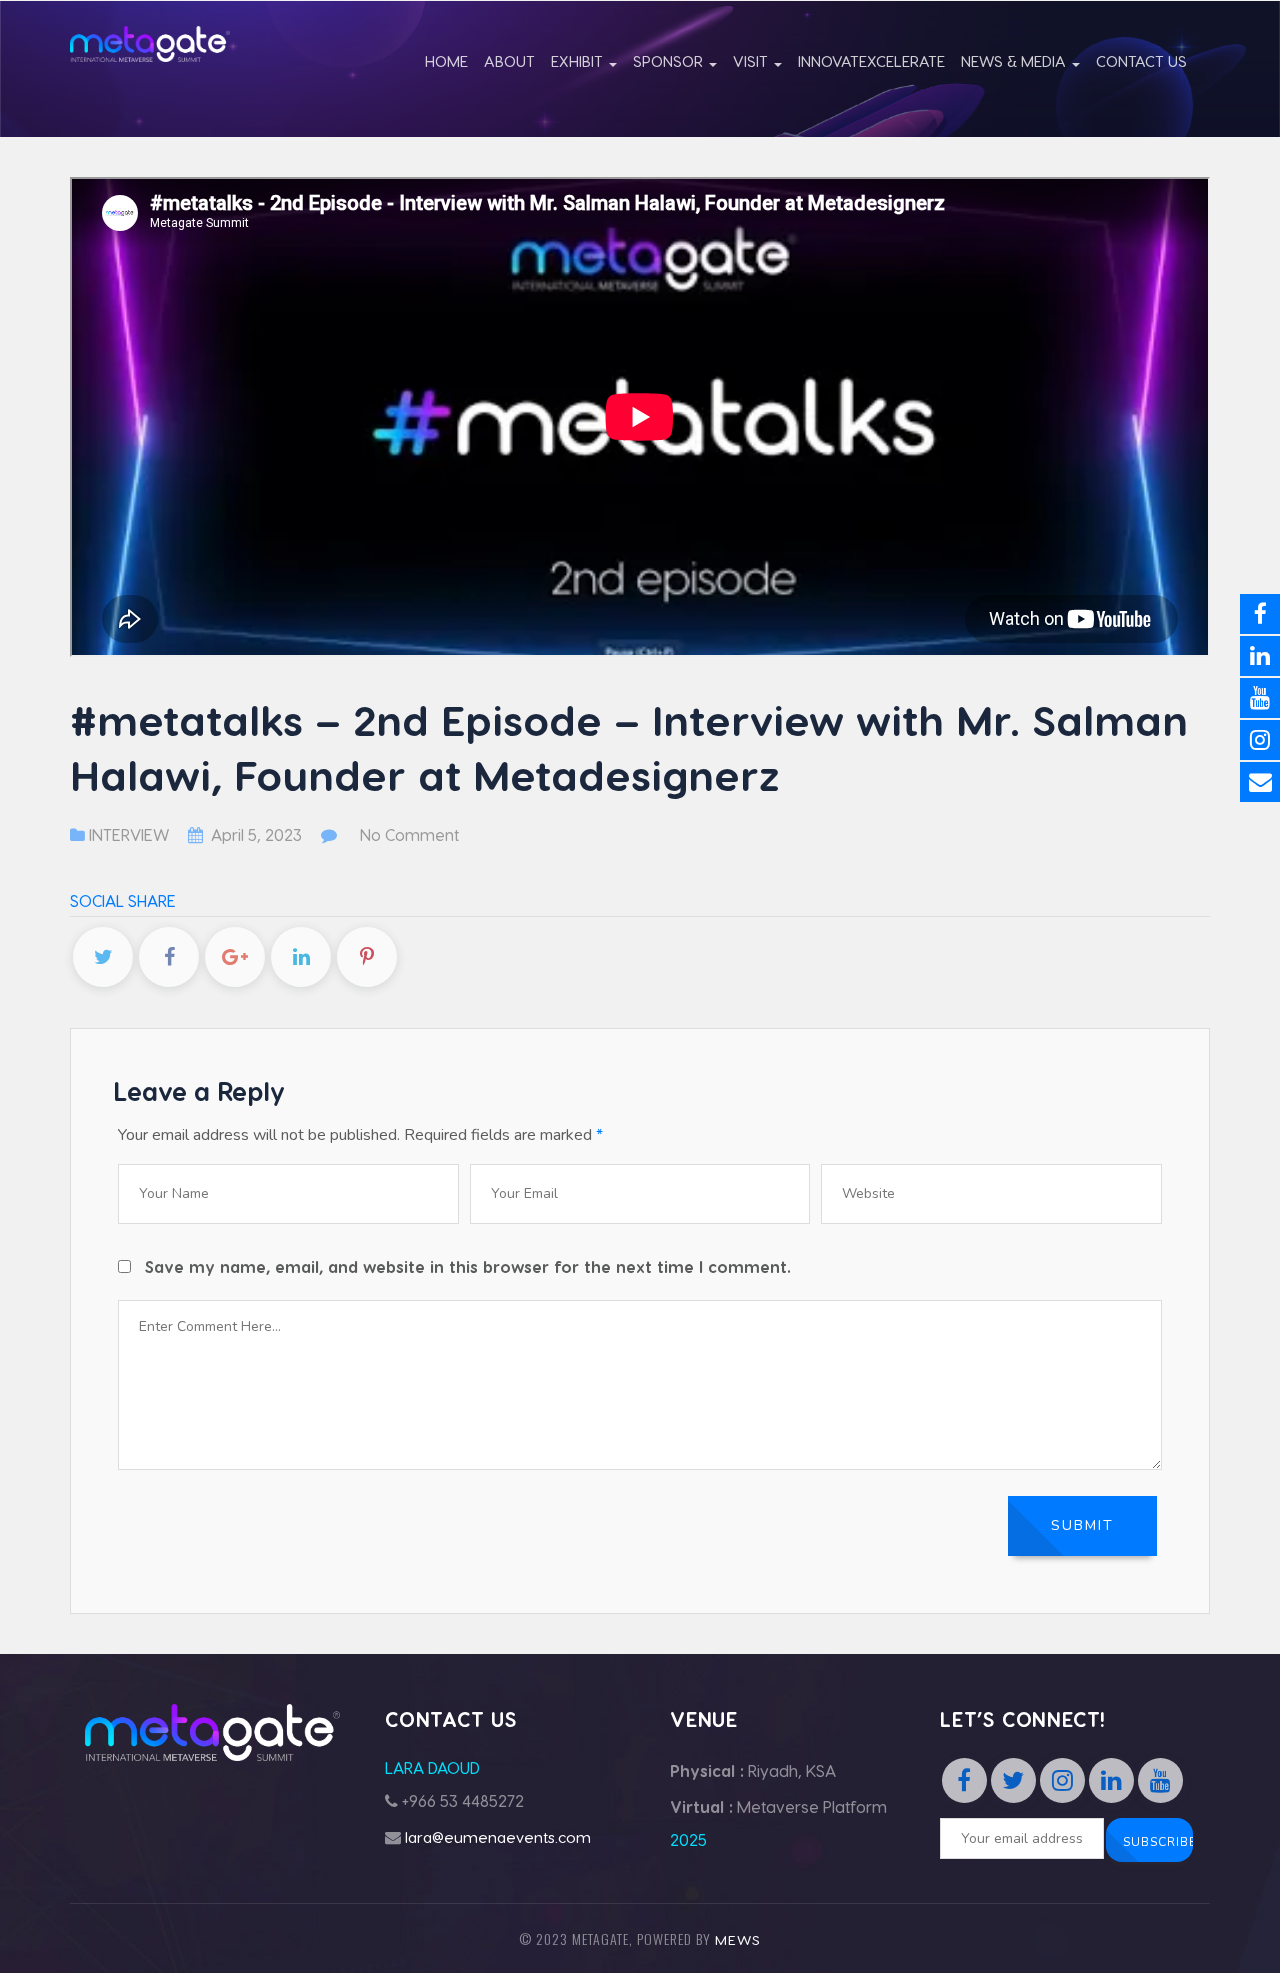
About (509, 61)
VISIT (752, 61)
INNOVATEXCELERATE (871, 61)
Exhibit (579, 61)
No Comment (409, 834)
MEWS (738, 1939)
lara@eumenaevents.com (498, 1837)
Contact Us (1141, 61)
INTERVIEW (129, 834)
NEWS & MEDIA (1015, 61)
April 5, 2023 (256, 834)
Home (446, 61)
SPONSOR (670, 61)
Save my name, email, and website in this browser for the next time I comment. (468, 1266)
